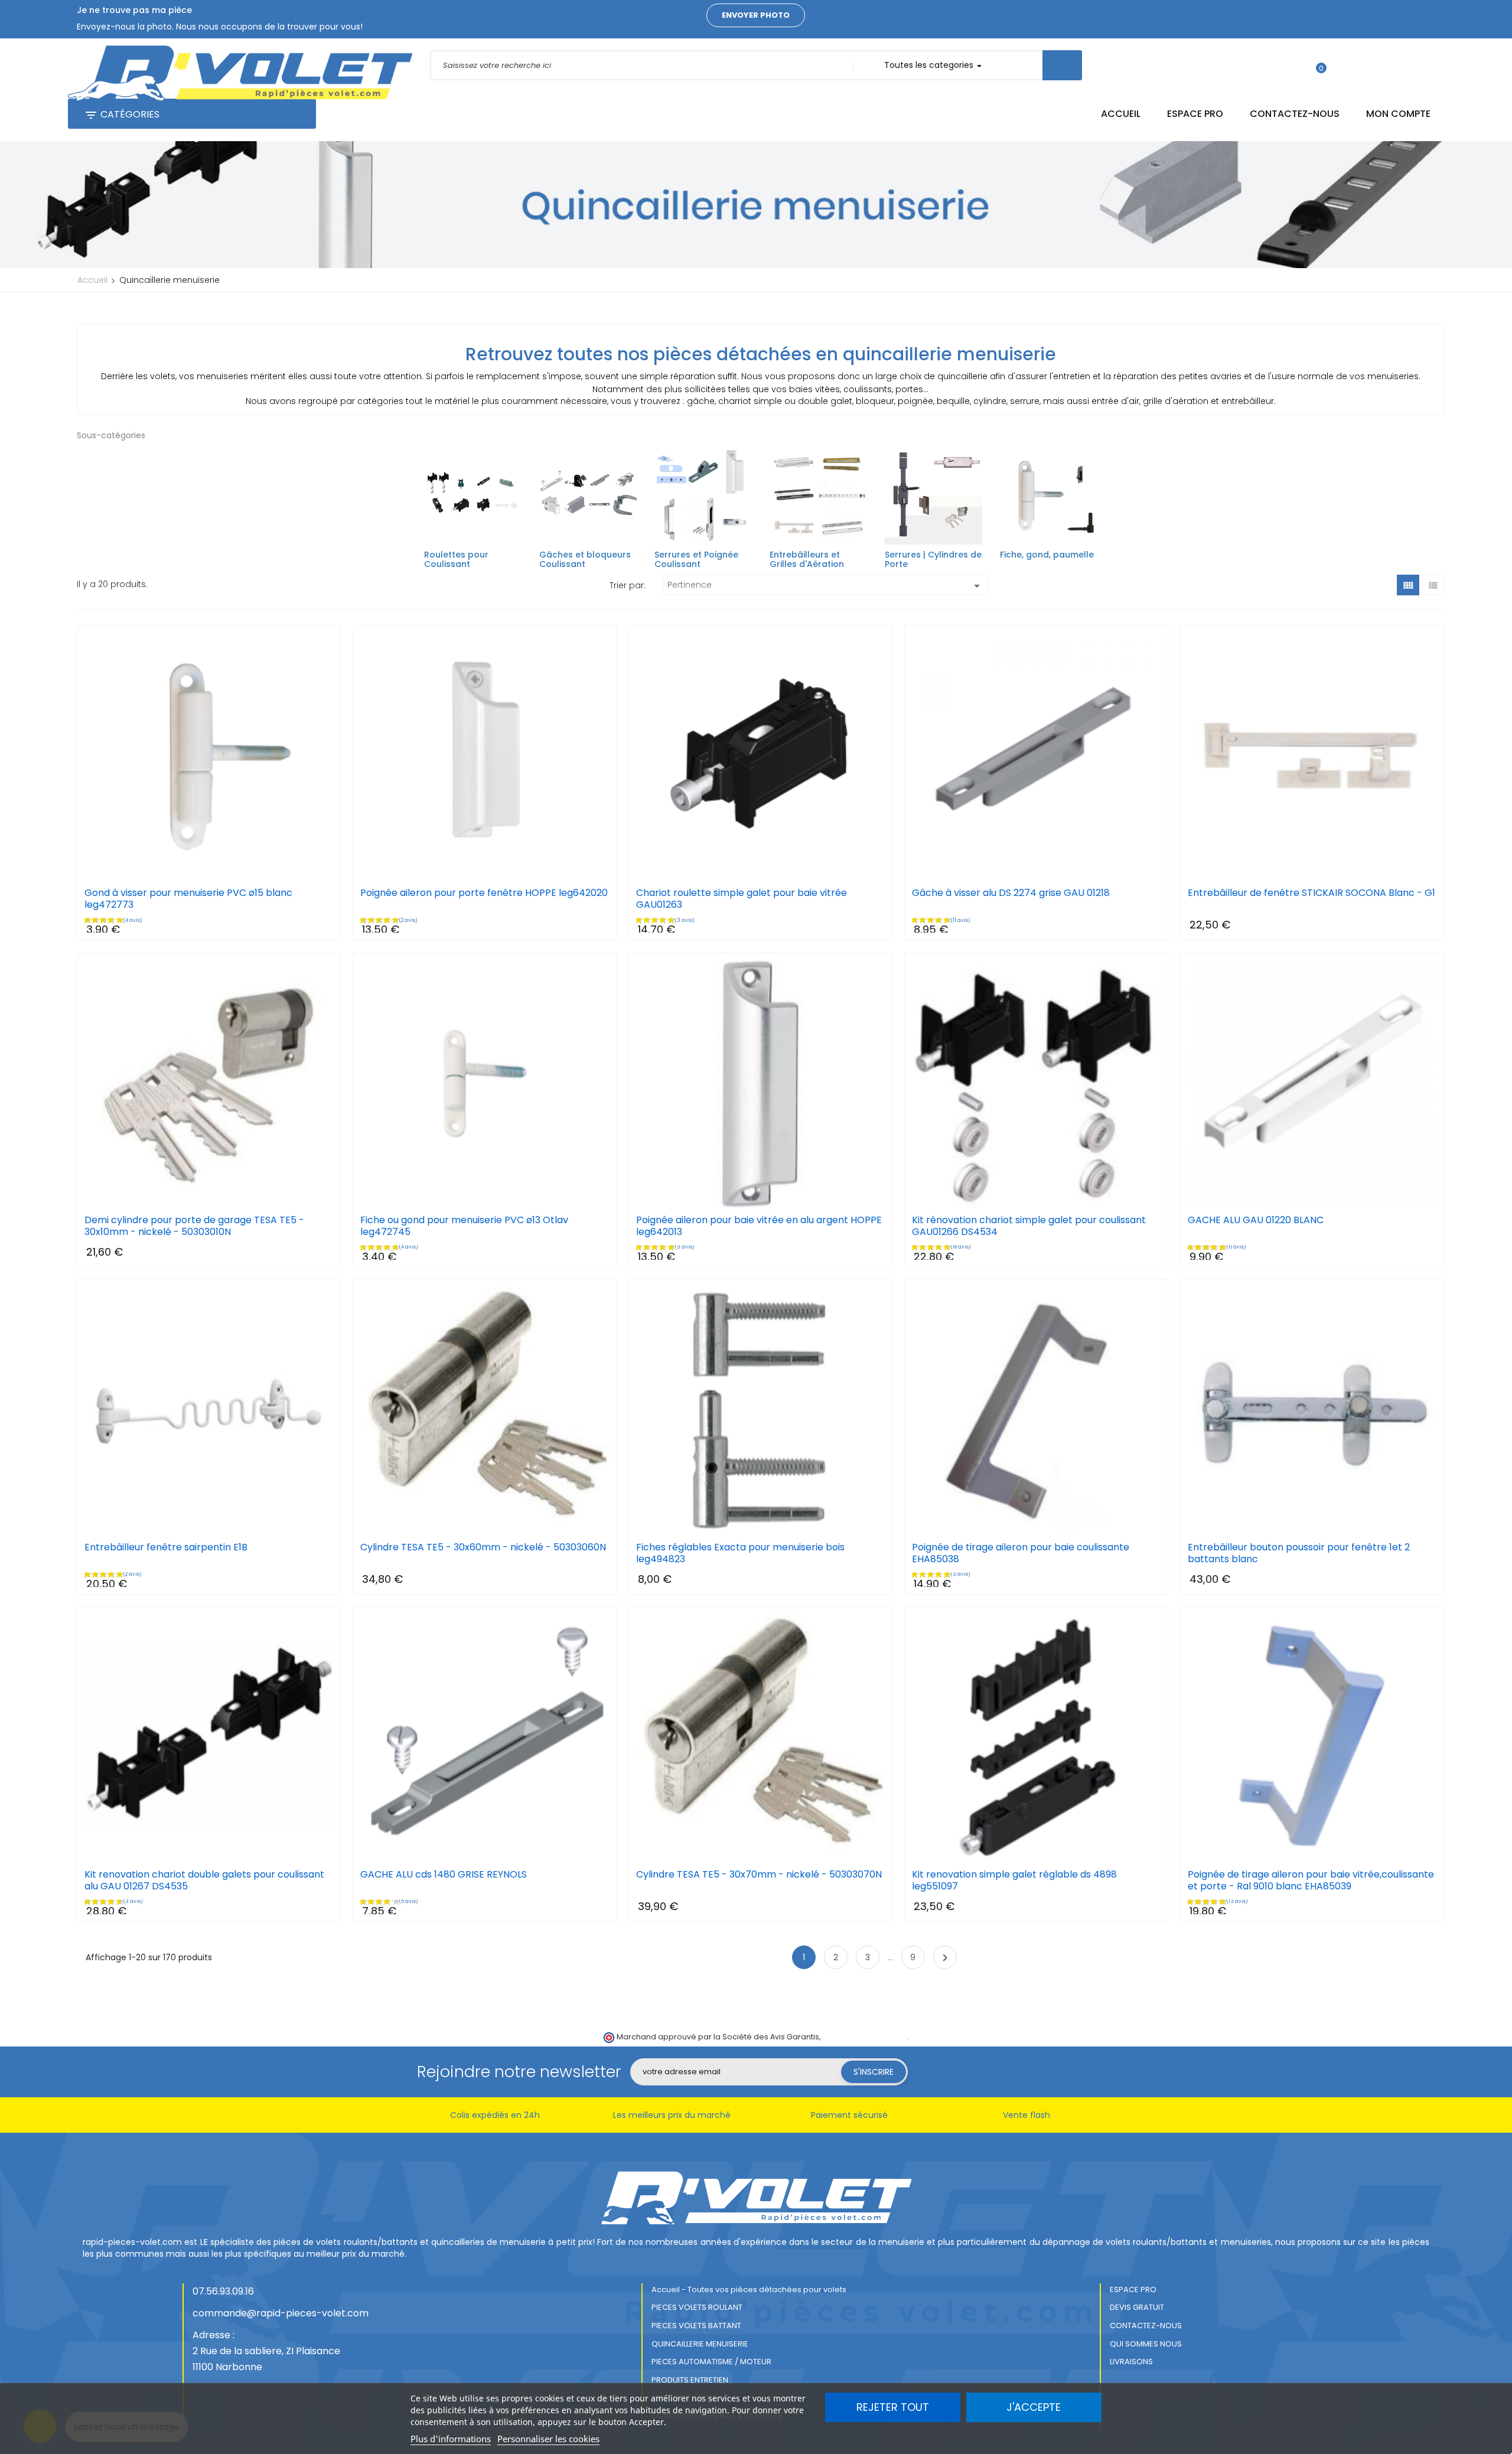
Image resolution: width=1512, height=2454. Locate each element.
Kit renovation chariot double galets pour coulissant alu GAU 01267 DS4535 (204, 1881)
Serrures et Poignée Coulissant (696, 559)
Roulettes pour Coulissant (456, 559)
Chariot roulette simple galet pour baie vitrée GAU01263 (742, 899)
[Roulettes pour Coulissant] (473, 496)
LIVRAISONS (1131, 2362)
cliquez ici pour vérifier (865, 2037)
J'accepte (1034, 2407)
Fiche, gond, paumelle (1047, 555)
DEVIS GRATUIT (1137, 2307)
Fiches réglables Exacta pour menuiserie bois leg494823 (740, 1553)
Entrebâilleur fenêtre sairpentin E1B (166, 1547)
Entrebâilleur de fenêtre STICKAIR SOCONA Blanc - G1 (1311, 893)
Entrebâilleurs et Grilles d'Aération (807, 559)
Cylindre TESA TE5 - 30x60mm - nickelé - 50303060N (483, 1547)
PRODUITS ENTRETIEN (690, 2380)
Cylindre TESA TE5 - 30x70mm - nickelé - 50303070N (759, 1875)
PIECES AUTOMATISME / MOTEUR (711, 2362)
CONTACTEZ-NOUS (1146, 2326)
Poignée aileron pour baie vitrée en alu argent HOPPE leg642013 (759, 1226)
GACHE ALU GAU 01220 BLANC (1256, 1220)
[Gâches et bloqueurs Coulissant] (588, 496)
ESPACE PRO (1133, 2290)
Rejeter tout (893, 2407)
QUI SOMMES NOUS (1146, 2344)
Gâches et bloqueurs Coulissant (585, 559)
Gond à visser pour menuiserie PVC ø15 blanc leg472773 (188, 899)
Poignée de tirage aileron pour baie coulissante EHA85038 (1021, 1553)
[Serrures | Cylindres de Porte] (933, 496)
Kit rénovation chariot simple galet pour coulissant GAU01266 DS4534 (1029, 1226)
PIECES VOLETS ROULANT (697, 2307)
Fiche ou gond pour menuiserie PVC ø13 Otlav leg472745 (464, 1226)
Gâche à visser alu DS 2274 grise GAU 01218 (1011, 893)
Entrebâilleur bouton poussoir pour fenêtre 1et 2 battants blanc (1299, 1553)
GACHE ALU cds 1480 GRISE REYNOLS (444, 1875)
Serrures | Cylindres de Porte (933, 559)
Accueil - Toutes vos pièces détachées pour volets (749, 2290)
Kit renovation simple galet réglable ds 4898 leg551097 (1014, 1881)
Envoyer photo (756, 15)
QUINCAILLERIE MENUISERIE (700, 2344)
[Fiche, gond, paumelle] (1049, 496)
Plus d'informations (451, 2439)
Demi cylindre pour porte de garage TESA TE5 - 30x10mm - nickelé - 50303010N (194, 1226)
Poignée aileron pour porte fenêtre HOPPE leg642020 (484, 893)
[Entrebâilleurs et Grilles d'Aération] (818, 496)
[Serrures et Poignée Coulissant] (703, 496)
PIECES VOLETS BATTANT (696, 2326)
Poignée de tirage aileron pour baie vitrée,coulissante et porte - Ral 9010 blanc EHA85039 (1311, 1881)
